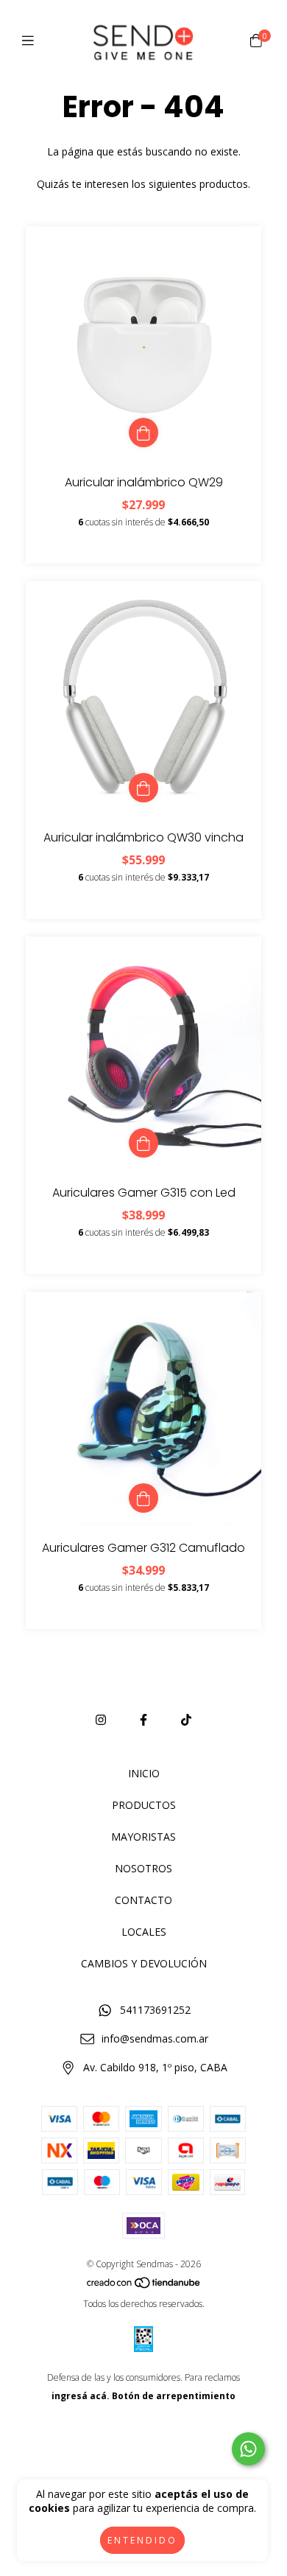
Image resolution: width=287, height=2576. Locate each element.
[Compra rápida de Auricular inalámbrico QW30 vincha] (143, 788)
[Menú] (31, 41)
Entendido (142, 2540)
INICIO (144, 1773)
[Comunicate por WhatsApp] (248, 2449)
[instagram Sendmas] (101, 1720)
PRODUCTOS (144, 1805)
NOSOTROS (143, 1868)
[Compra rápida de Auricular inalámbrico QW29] (143, 433)
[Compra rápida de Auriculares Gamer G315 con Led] (143, 1143)
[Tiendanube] (144, 2285)
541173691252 (155, 2010)
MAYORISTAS (143, 1837)
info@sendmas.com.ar (155, 2038)
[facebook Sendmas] (143, 1720)
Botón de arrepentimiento (174, 2396)
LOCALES (144, 1932)
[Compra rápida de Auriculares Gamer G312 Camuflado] (143, 1498)
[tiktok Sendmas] (186, 1720)
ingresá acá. (81, 2396)
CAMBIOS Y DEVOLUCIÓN (144, 1963)
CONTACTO (143, 1900)
